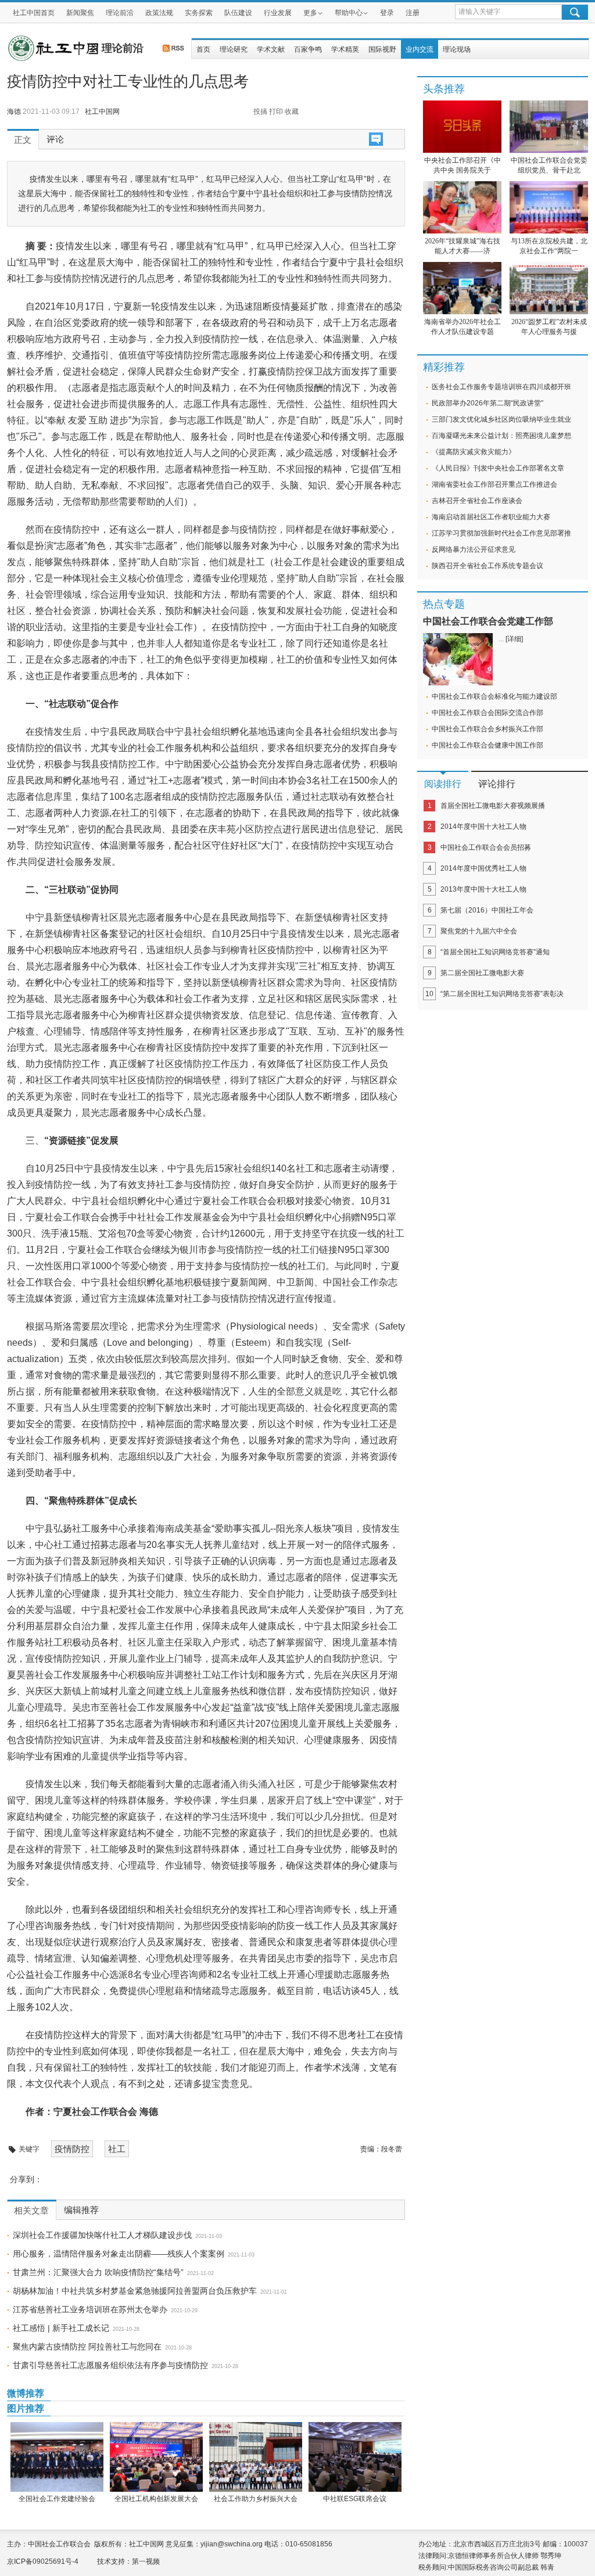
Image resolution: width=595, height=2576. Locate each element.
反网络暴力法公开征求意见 (474, 549)
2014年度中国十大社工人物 (483, 827)
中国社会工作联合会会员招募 (486, 847)
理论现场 (457, 49)
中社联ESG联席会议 (355, 2499)
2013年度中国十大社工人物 (483, 889)
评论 (55, 139)
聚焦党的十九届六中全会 (479, 931)
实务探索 (199, 13)
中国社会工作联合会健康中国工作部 (488, 745)
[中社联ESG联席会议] (355, 2457)
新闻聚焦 (80, 13)
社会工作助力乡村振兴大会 (256, 2499)
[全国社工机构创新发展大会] (156, 2457)
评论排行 (497, 784)
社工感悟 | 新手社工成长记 (61, 2328)
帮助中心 (349, 13)
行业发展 (278, 13)
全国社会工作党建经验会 (57, 2499)
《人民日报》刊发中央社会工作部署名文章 (498, 468)
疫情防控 (72, 2149)
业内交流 (420, 49)
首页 (203, 49)
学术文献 (271, 49)
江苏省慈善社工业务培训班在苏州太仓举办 (90, 2309)
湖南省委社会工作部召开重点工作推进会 (494, 484)
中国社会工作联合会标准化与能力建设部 (494, 696)
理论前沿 (120, 13)
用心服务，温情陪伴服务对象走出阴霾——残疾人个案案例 (119, 2254)
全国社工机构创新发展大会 (156, 2499)
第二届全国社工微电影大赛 (482, 973)
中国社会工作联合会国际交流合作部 (488, 713)
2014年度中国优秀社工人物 (483, 868)
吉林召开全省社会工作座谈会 (477, 501)
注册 (413, 13)
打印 (276, 112)
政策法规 (159, 13)
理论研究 (234, 49)
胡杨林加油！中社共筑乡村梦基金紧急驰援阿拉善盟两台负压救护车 (135, 2291)
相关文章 (31, 2211)
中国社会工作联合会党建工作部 (488, 621)
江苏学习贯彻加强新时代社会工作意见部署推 (501, 533)
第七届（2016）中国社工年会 (487, 910)
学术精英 (345, 49)
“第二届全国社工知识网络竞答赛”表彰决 (502, 994)
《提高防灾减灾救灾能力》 (474, 452)
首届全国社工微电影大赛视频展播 (493, 806)
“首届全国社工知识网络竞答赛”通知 (495, 952)
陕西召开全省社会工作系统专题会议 (488, 566)
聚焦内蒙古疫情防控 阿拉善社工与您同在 (87, 2347)
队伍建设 (238, 13)
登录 (387, 13)
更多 (310, 13)
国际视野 (382, 49)
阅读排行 (443, 784)
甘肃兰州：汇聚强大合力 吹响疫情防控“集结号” (98, 2272)
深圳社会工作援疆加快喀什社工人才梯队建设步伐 (102, 2235)
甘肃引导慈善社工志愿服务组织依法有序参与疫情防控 (110, 2365)
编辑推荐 (81, 2210)
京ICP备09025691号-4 (43, 2561)
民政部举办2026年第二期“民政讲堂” (488, 403)
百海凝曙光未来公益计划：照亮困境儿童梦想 (501, 436)
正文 (23, 140)
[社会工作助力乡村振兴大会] (255, 2457)
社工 (117, 2149)
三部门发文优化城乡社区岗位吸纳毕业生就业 (501, 419)
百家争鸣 (308, 49)
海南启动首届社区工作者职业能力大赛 (491, 517)
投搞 (260, 112)
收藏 (292, 112)
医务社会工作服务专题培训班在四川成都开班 (501, 387)
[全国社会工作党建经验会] (57, 2457)
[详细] (514, 639)
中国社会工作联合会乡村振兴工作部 (488, 729)
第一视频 (146, 2561)
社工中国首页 (34, 13)
